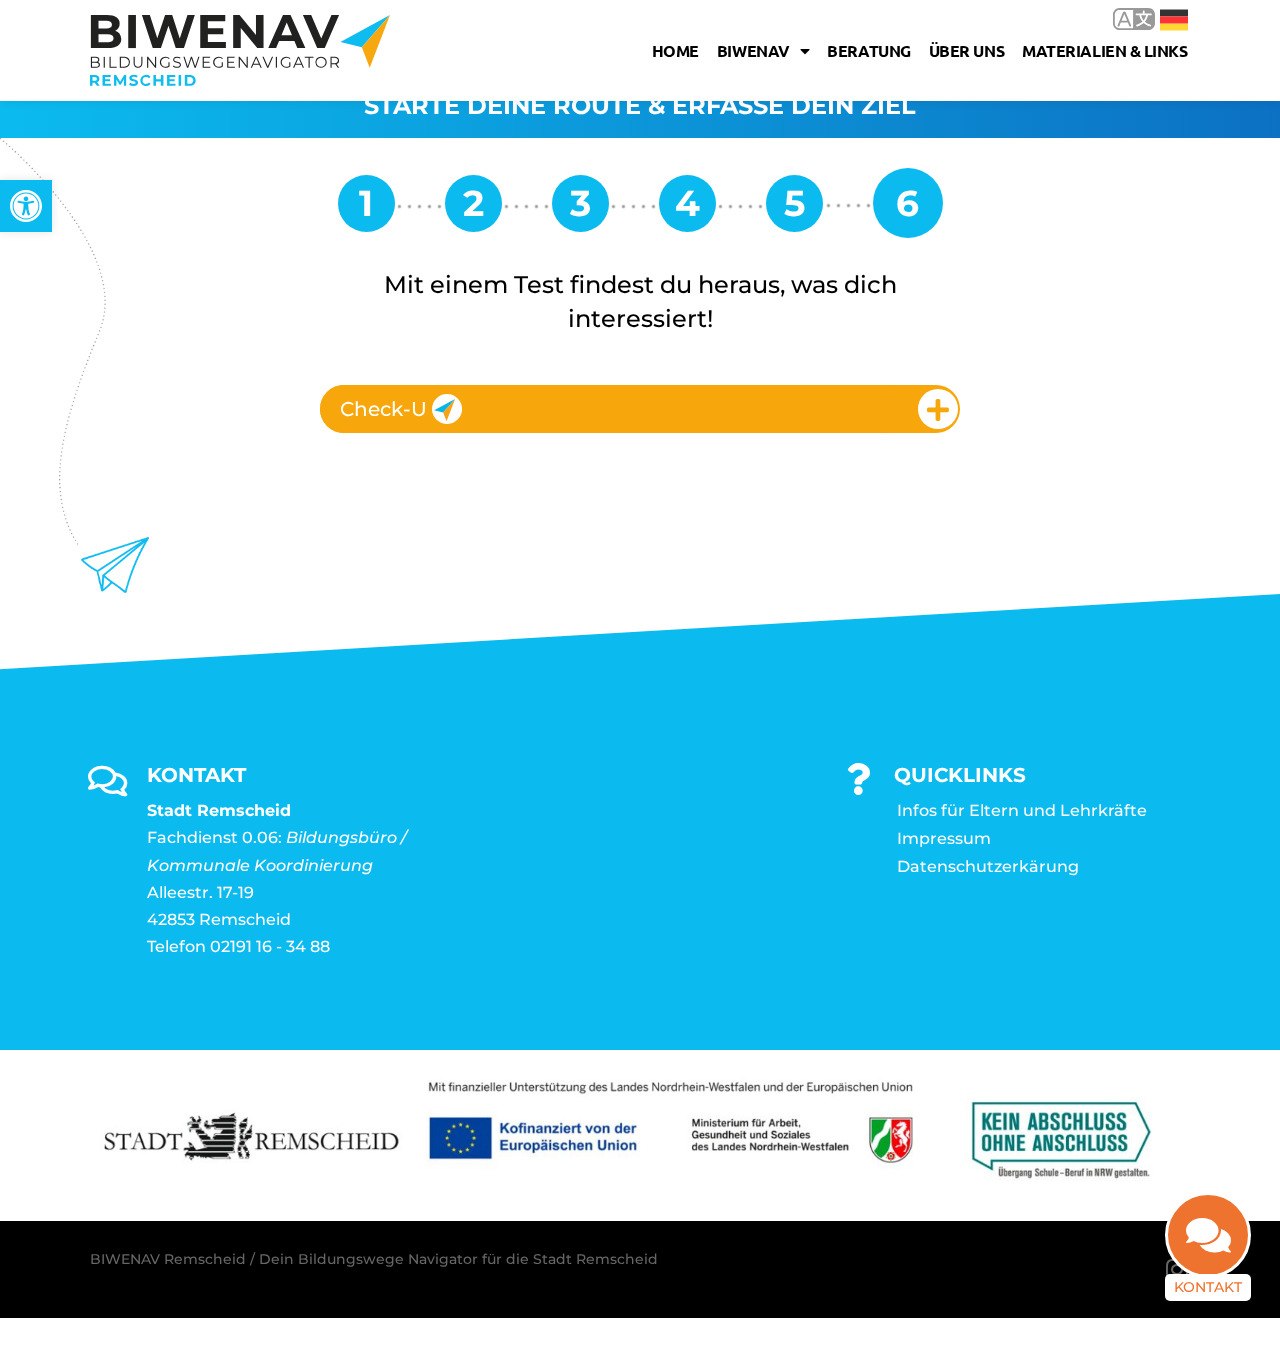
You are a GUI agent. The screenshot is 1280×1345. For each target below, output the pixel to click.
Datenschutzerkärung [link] (988, 866)
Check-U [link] (383, 409)
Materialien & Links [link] (1104, 50)
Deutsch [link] (1159, 18)
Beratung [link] (868, 50)
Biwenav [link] (753, 50)
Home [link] (675, 50)
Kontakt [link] (1208, 1287)
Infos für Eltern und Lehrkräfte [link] (1022, 810)
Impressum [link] (944, 838)
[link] (26, 206)
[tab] (640, 409)
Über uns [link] (966, 50)
